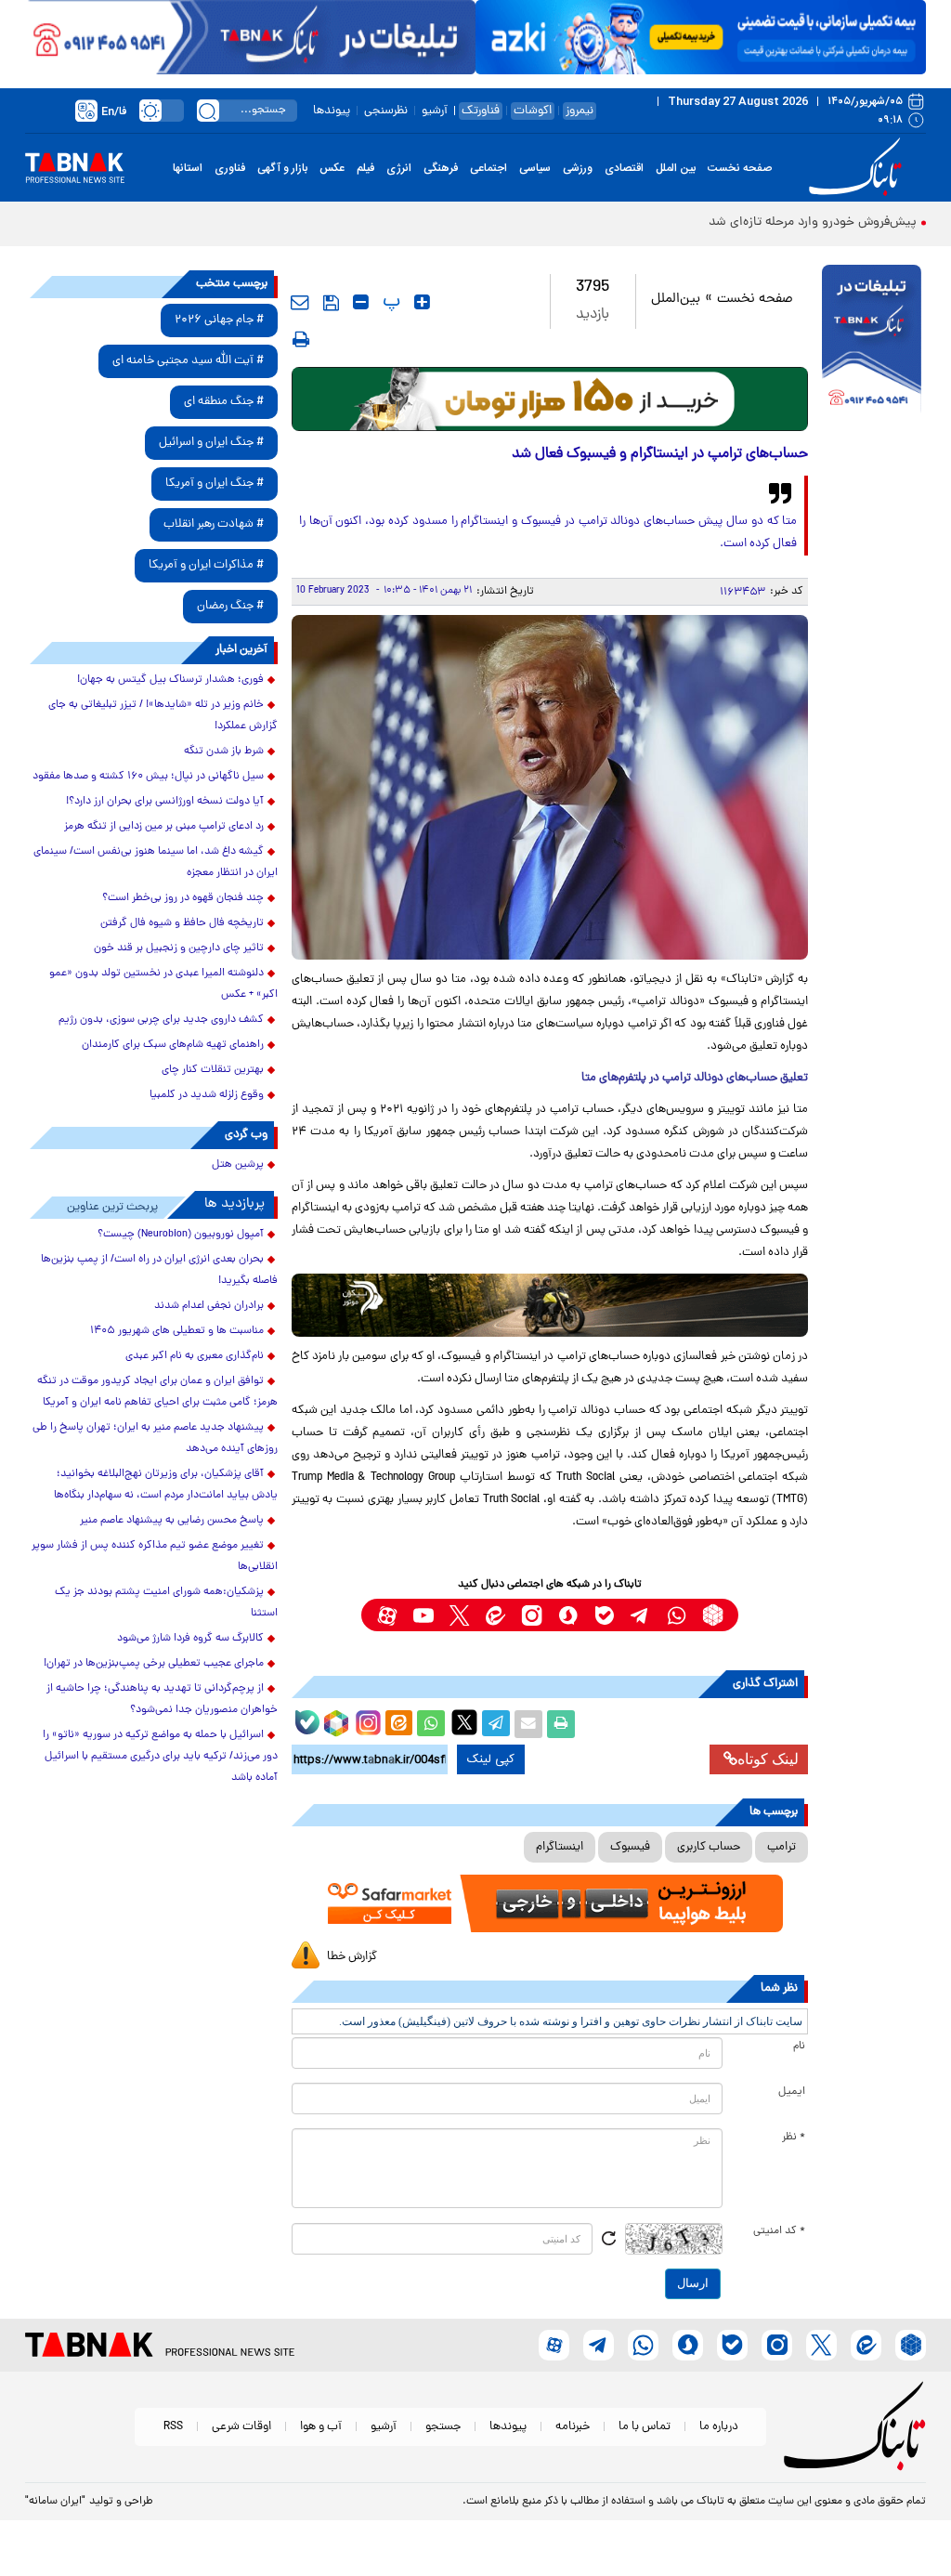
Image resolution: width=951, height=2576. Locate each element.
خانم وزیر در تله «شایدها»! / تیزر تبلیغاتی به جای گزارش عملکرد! (163, 716)
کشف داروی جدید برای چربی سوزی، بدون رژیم (161, 1020)
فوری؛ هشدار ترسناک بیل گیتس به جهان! (170, 680)
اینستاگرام (560, 1847)
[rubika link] (713, 1615)
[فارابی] (550, 399)
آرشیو (435, 111)
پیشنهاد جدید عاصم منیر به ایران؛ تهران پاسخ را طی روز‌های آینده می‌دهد (155, 1438)
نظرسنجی (386, 111)
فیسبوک (630, 1847)
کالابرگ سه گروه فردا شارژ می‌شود (190, 1639)
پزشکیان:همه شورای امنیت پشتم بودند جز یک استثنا (166, 1603)
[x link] (459, 1615)
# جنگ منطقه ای (224, 402)
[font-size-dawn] (361, 302)
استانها (188, 168)
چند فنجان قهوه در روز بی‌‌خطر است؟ (183, 898)
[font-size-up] (422, 302)
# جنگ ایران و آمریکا (215, 484)
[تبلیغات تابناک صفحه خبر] (872, 341)
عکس (332, 168)
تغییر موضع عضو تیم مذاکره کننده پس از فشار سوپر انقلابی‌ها (155, 1556)
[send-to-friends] (300, 302)
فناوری (230, 168)
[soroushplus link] (568, 1615)
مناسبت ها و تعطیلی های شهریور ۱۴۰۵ (177, 1331)
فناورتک (481, 111)
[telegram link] (640, 1615)
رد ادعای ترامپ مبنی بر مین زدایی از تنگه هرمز (164, 827)
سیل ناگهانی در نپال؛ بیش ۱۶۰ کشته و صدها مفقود (148, 777)
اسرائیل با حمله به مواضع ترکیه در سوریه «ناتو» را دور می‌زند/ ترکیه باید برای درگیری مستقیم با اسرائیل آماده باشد (160, 1757)
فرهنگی (441, 168)
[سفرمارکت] (550, 1903)
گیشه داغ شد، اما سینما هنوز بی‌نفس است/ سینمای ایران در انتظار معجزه (156, 863)
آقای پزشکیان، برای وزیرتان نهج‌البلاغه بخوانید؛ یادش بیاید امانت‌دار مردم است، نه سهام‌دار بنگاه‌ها (166, 1485)
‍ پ (389, 302)
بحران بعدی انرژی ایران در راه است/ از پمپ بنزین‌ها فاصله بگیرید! (159, 1270)
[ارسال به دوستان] (528, 1724)
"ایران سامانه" (55, 2502)
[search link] (208, 111)
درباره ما (719, 2427)
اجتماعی (489, 168)
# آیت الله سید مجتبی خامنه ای (188, 361)
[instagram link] (532, 1615)
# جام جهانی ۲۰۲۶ (219, 320)
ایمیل (792, 2092)
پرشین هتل (238, 1165)
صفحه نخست (740, 168)
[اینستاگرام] (366, 1720)
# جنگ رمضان (230, 606)
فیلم (365, 168)
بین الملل (676, 168)
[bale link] (604, 1615)
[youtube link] (423, 1615)
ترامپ (782, 1847)
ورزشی (578, 168)
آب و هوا (321, 2427)
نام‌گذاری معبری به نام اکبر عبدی (195, 1356)
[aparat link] (387, 1615)
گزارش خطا (352, 1957)
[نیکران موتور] (550, 1306)
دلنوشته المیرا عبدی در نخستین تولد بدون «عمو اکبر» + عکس (163, 984)
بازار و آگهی (282, 168)
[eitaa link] (495, 1615)
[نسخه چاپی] (561, 1724)
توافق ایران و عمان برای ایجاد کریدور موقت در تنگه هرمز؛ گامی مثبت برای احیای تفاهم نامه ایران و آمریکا (157, 1392)
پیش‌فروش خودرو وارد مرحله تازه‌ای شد (813, 222)
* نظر (794, 2138)
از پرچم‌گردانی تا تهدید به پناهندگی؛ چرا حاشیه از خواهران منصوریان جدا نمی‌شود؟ (162, 1700)
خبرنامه (573, 2427)
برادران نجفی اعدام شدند (209, 1306)
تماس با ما (645, 2427)
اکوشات (533, 111)
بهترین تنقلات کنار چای (213, 1070)
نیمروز (580, 111)
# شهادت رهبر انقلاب (214, 524)
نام (799, 2046)
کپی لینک (491, 1759)
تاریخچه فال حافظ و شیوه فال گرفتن (182, 923)
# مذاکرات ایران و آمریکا (206, 565)
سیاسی (535, 168)
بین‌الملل (676, 300)
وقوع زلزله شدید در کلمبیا (207, 1095)
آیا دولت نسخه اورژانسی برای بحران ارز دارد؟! (165, 802)
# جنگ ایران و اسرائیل (211, 443)
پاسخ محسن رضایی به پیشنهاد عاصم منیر (172, 1521)
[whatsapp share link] (431, 1724)
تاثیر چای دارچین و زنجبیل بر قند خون (179, 948)
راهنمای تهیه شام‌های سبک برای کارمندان (173, 1045)
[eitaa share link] (398, 1724)
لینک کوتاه (768, 1759)
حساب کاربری (709, 1847)
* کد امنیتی (779, 2231)
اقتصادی (624, 168)
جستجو (443, 2427)
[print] (301, 339)
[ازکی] (701, 37)
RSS (173, 2427)
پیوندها (332, 111)
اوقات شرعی (241, 2427)
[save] (331, 303)
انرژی (399, 168)
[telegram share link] (496, 1724)
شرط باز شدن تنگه (224, 752)
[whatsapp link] (677, 1615)
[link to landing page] (858, 168)
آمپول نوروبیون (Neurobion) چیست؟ (181, 1235)
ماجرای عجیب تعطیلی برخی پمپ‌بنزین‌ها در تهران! (154, 1664)
